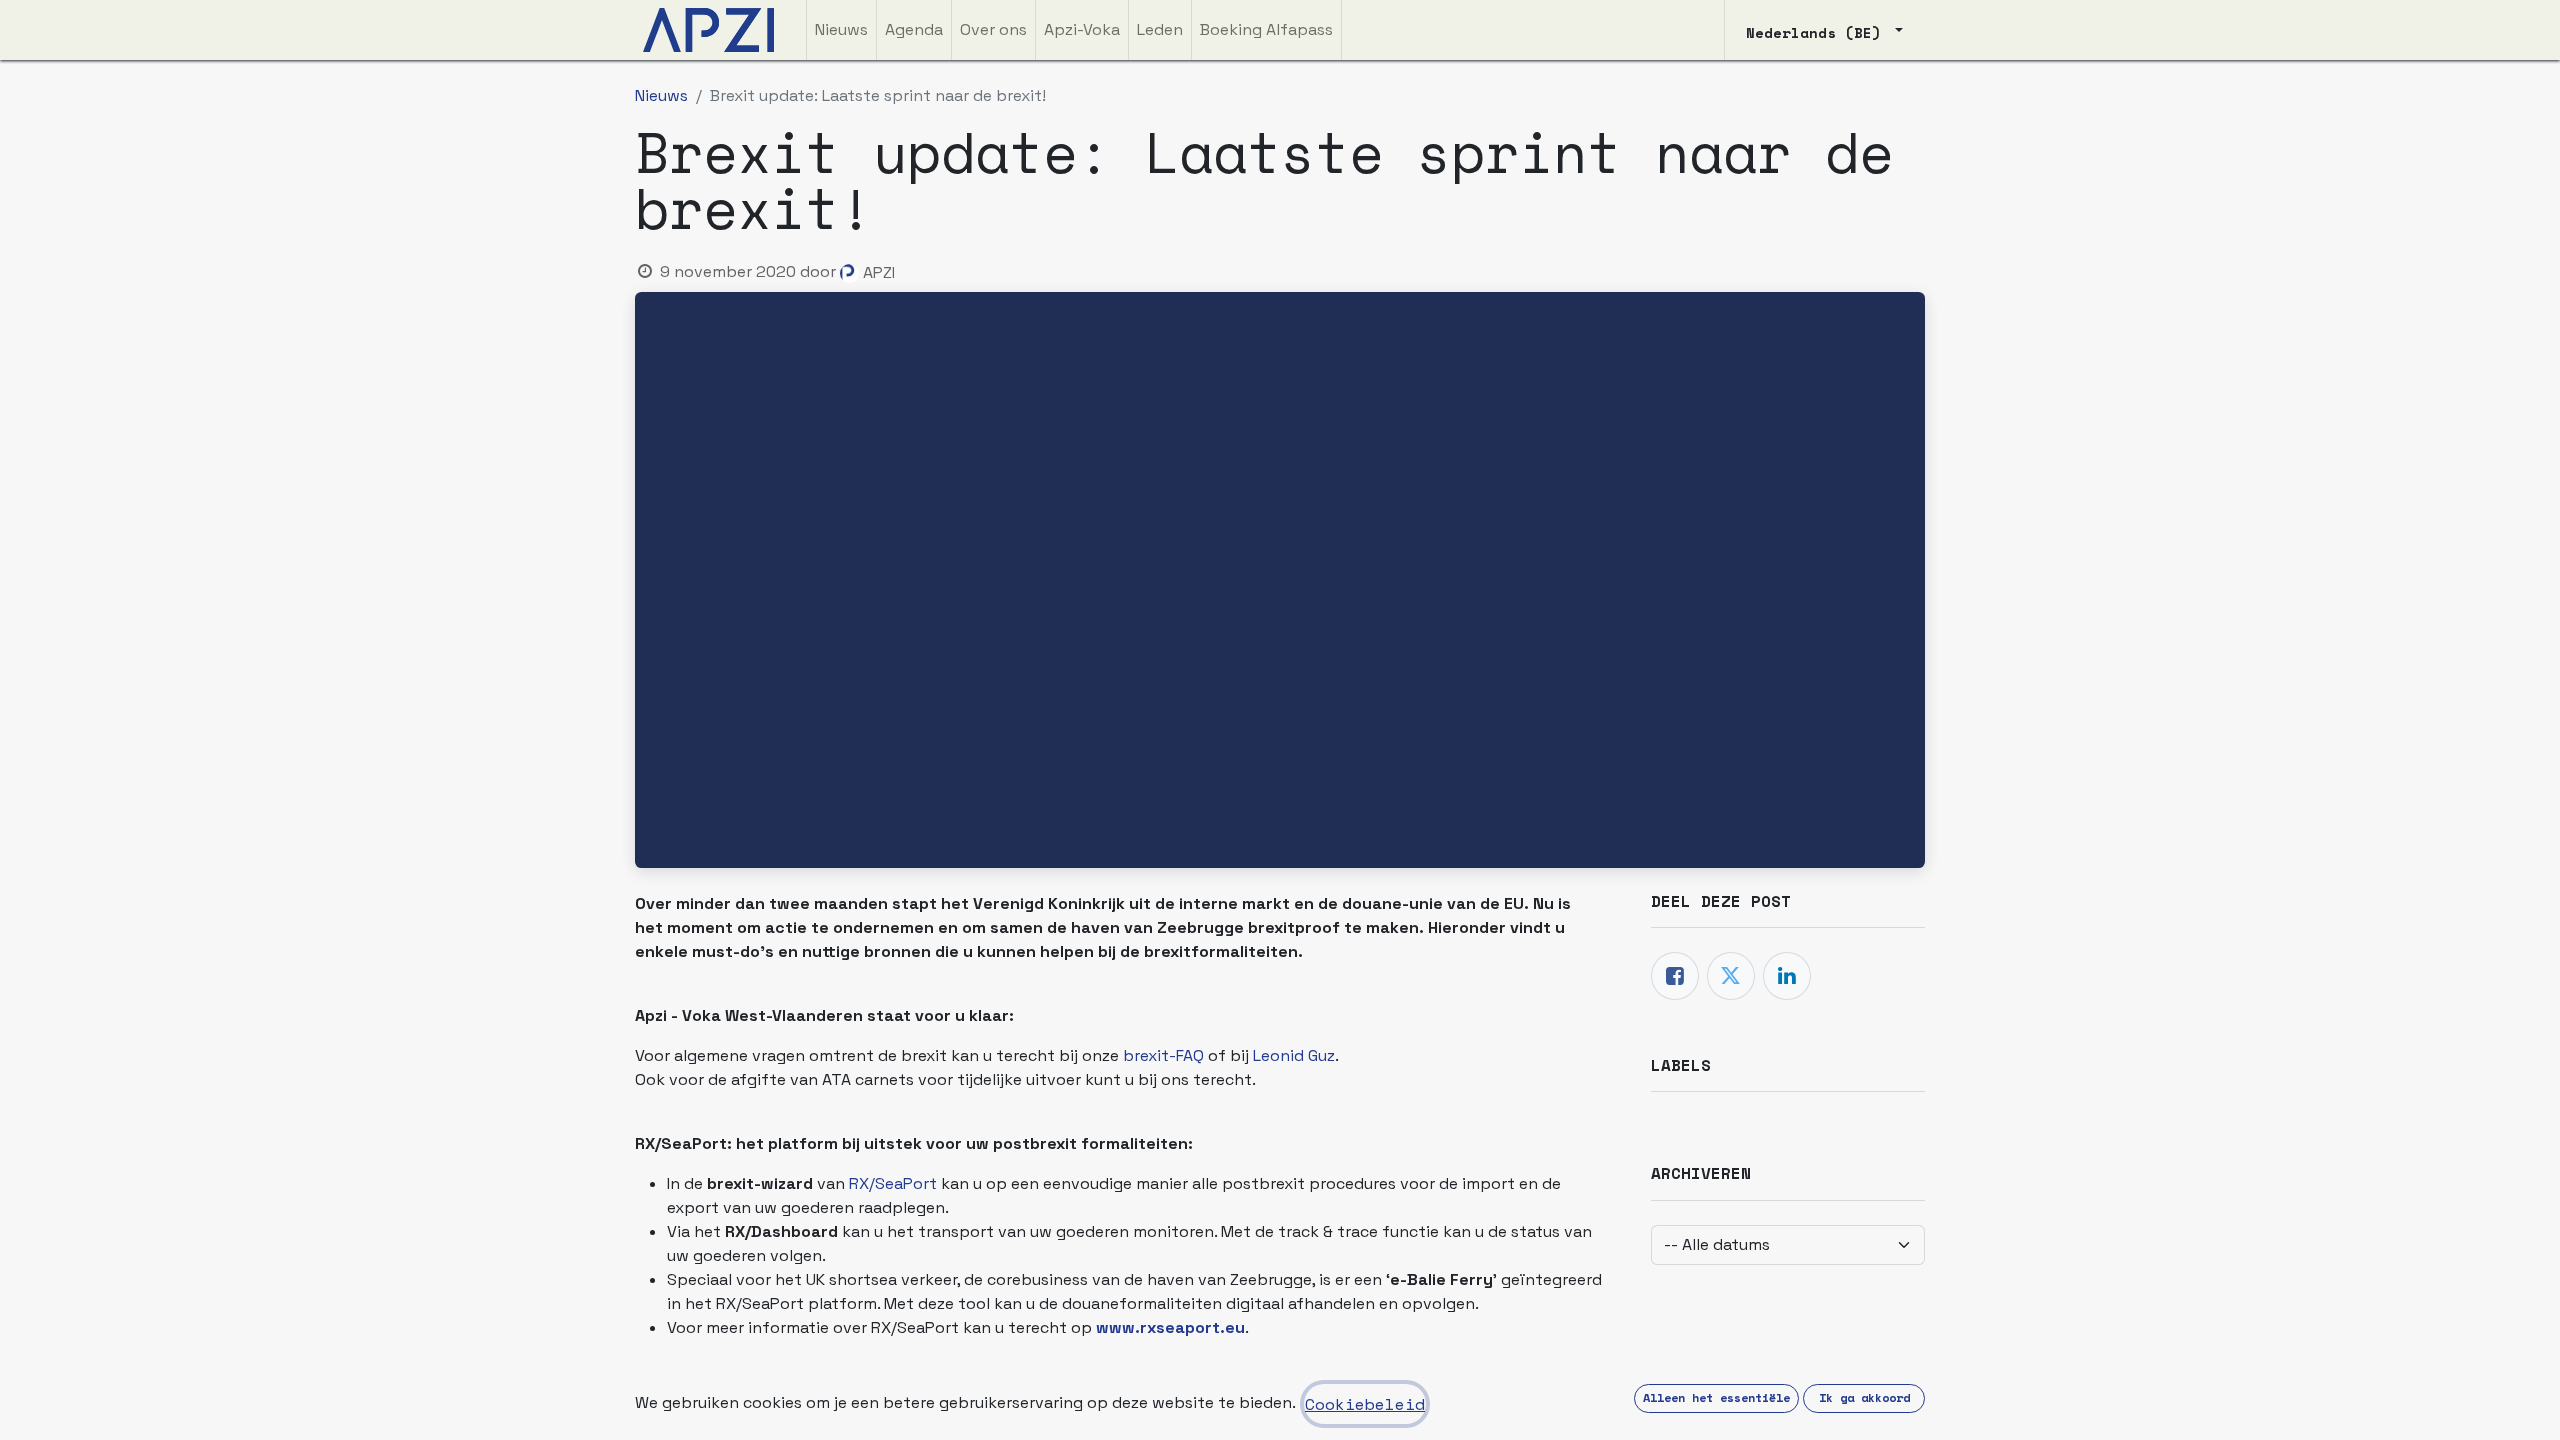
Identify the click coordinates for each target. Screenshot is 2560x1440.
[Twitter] (1731, 976)
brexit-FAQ (1163, 1055)
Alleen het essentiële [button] (1716, 1397)
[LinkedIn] (1787, 976)
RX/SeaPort (895, 1183)
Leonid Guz (1294, 1055)
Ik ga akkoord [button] (1864, 1397)
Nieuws (661, 95)
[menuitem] (841, 30)
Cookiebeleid (1365, 1404)
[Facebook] (1675, 976)
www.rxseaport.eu (1170, 1327)
